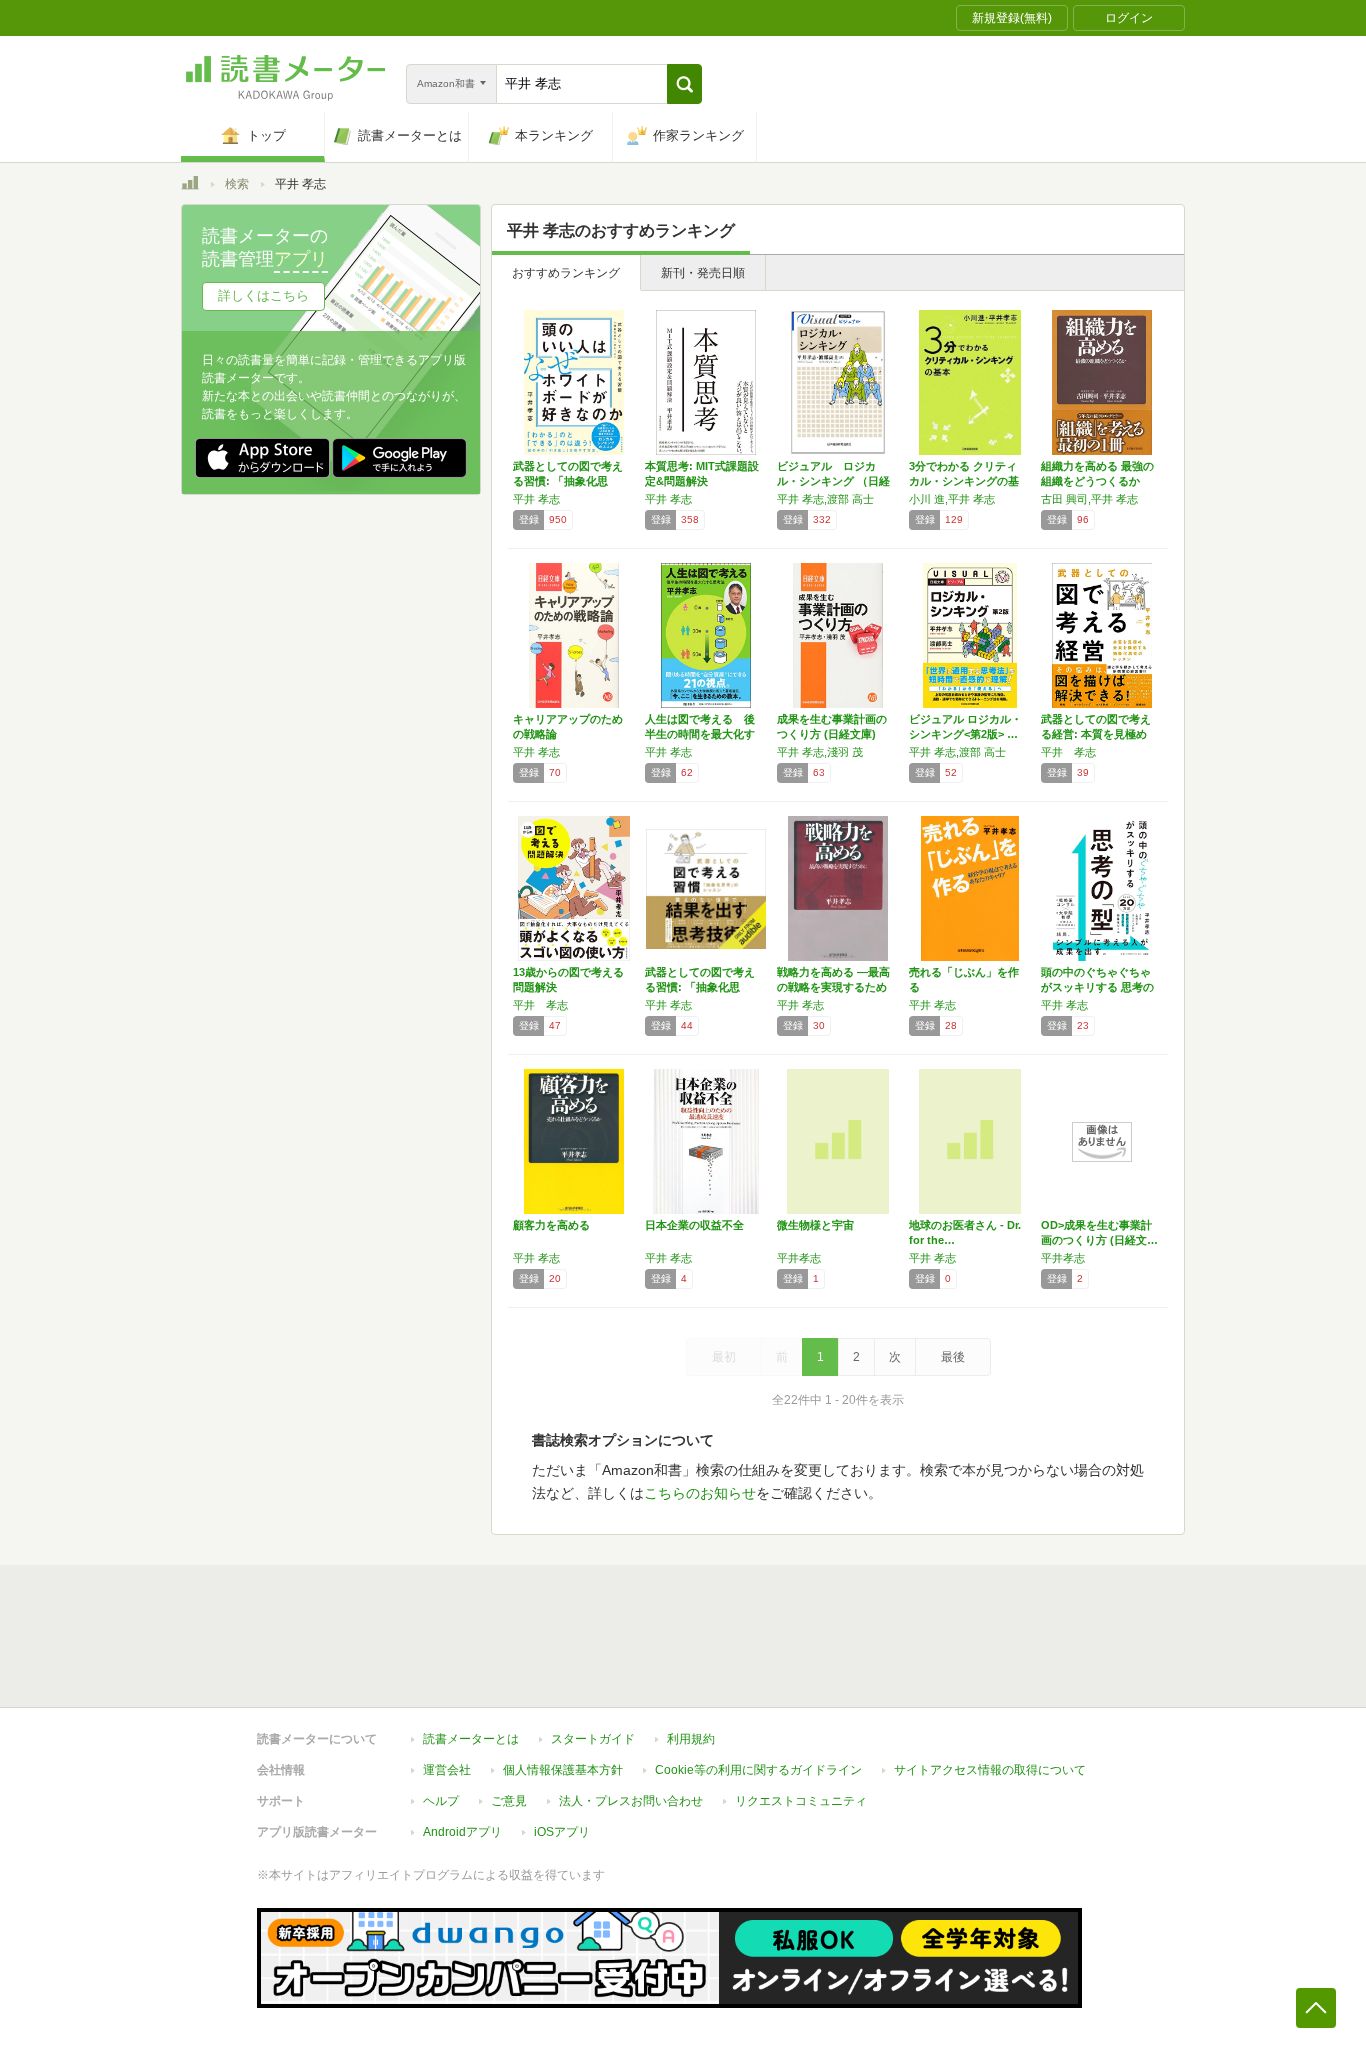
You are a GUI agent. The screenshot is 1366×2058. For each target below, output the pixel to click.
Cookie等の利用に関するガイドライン (758, 1770)
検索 (237, 184)
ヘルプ (441, 1801)
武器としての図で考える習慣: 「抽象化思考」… (568, 481)
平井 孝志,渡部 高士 (825, 499)
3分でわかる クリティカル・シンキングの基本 (964, 481)
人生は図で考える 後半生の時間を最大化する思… (700, 734)
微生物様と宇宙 (815, 1225)
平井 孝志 (536, 499)
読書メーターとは (471, 1739)
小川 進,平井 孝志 (952, 499)
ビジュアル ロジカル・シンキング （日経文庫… (833, 481)
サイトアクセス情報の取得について (990, 1770)
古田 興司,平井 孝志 (1089, 499)
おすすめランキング (566, 273)
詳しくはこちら (263, 295)
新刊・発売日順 (703, 273)
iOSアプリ (562, 1832)
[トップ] (190, 186)
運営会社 (447, 1770)
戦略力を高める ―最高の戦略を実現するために (833, 987)
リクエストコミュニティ (801, 1801)
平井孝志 (799, 1258)
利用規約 (691, 1739)
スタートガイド (593, 1739)
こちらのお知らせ (700, 1493)
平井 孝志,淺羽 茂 (820, 752)
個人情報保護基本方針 (563, 1770)
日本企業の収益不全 (694, 1225)
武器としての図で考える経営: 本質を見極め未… (1096, 734)
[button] (684, 84)
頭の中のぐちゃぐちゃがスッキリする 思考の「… (1097, 987)
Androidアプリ (462, 1832)
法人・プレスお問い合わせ (631, 1801)
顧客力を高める (551, 1225)
